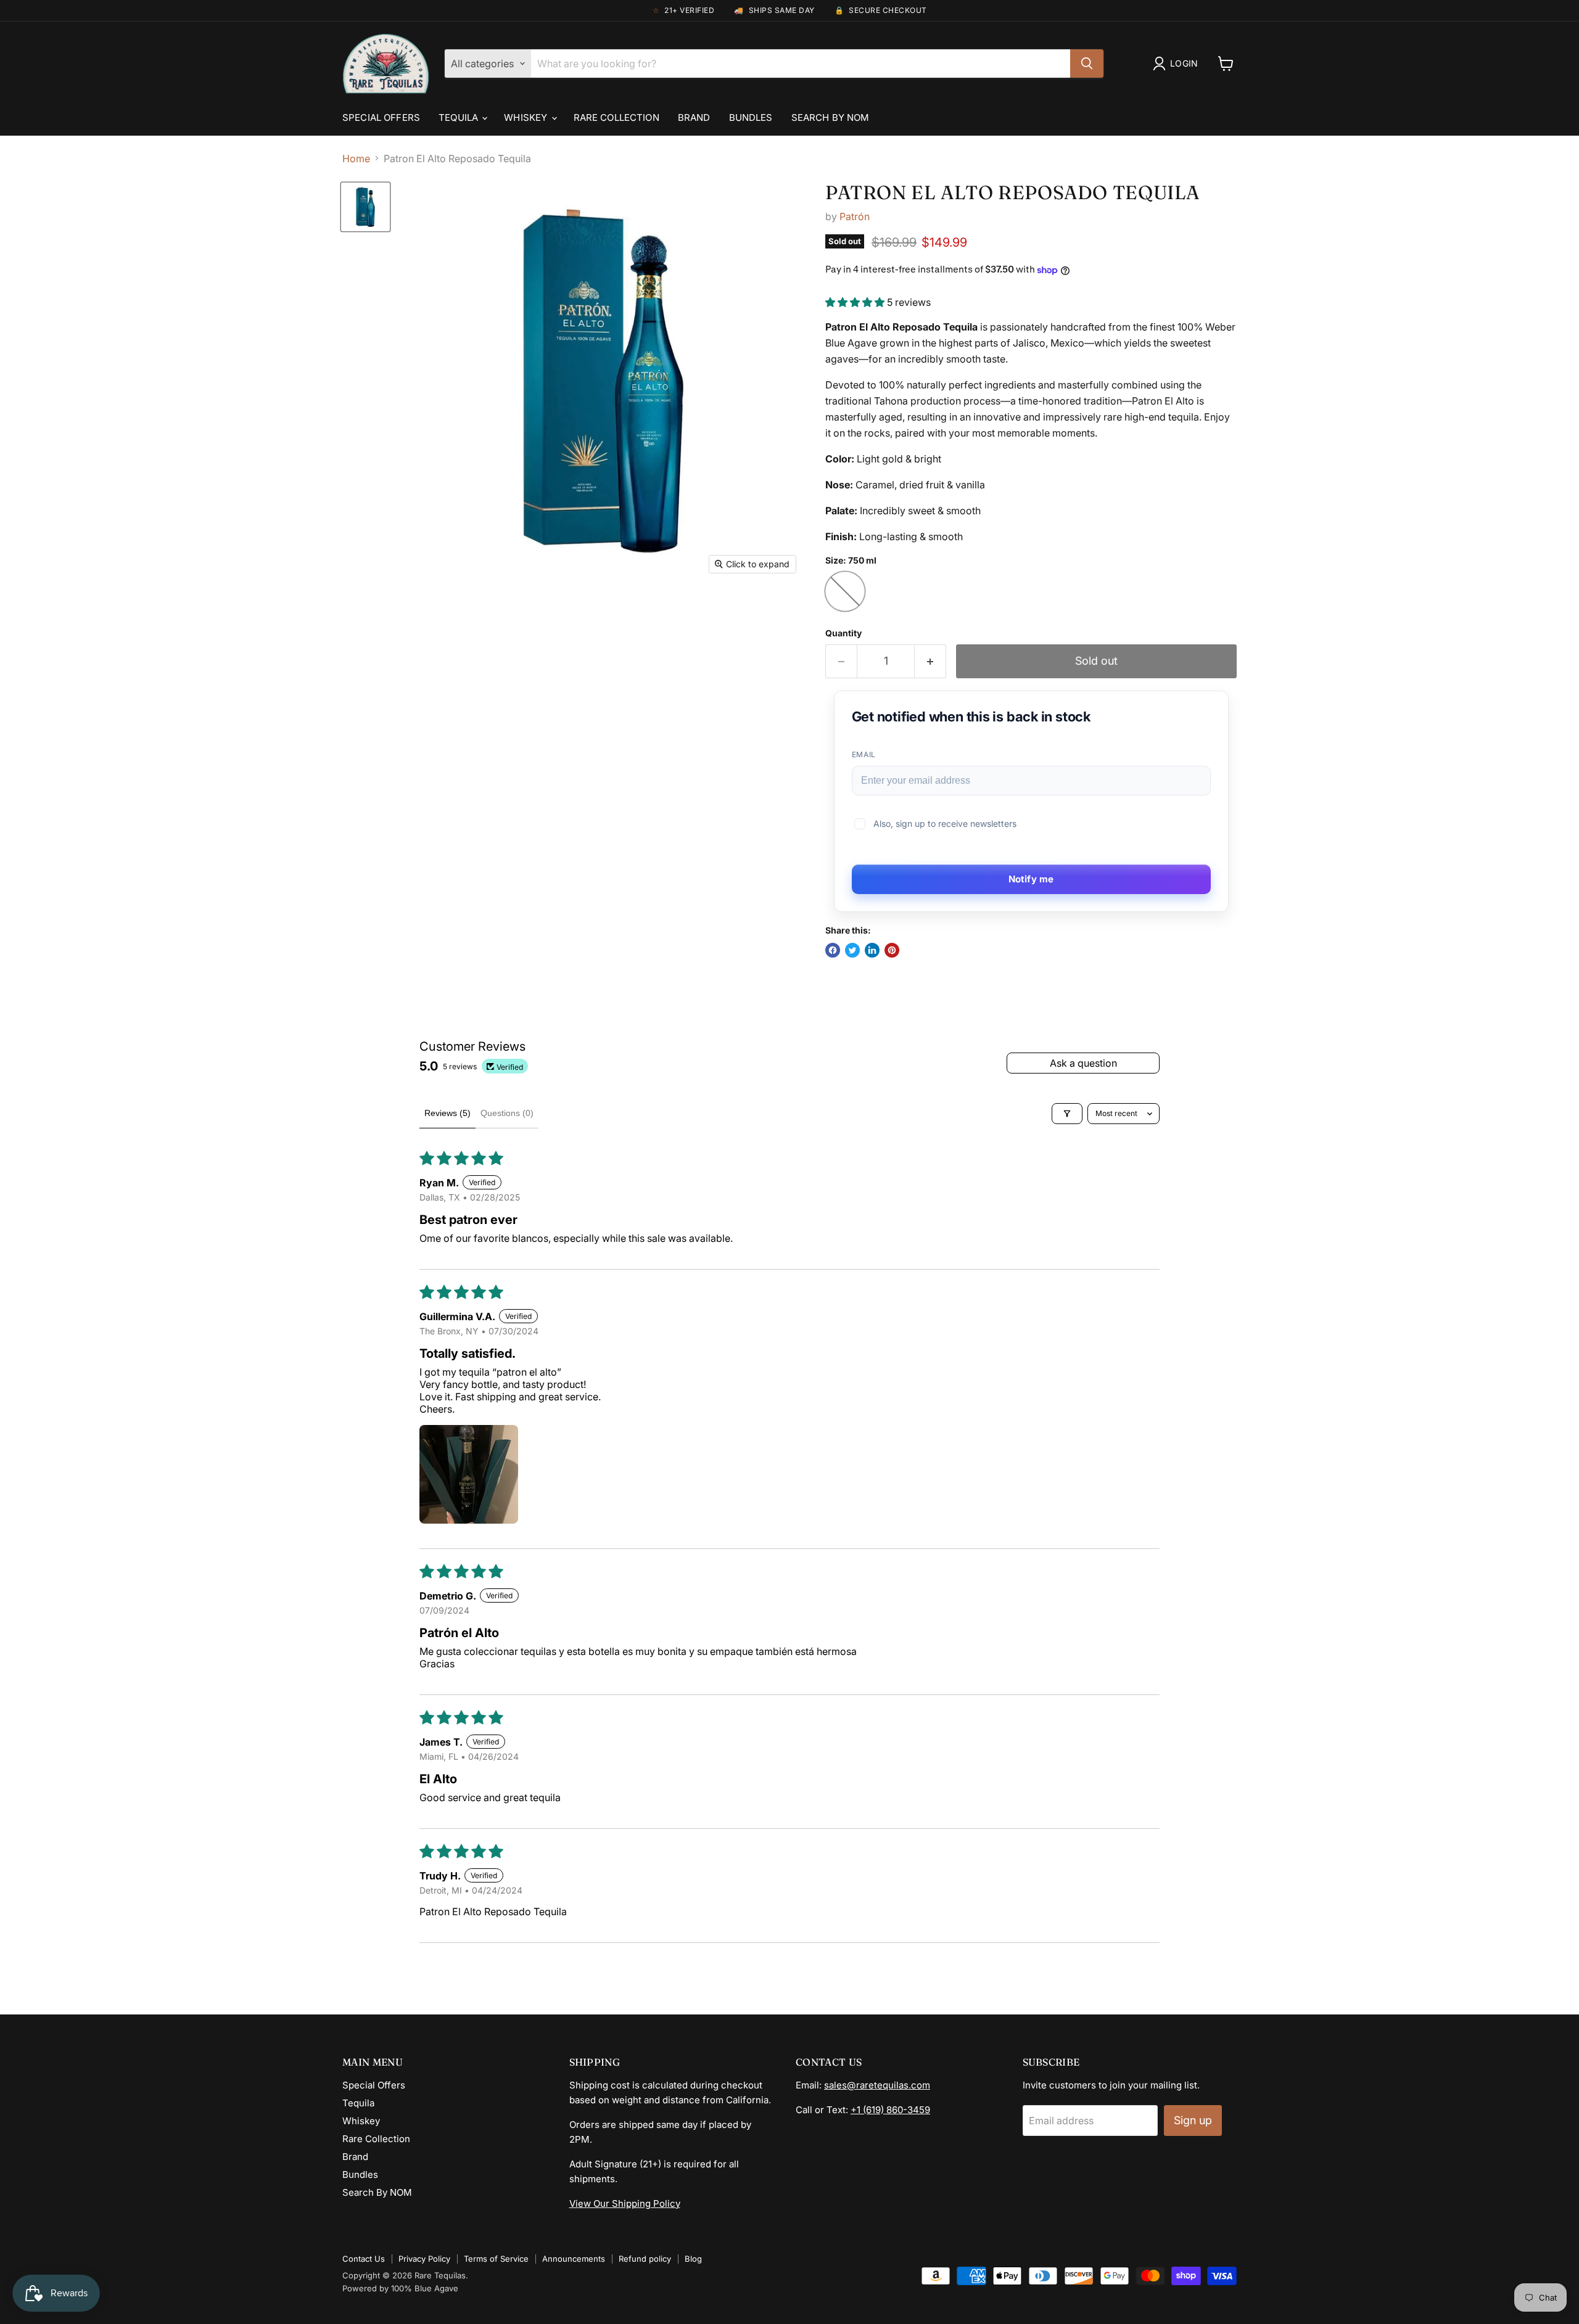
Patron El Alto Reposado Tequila (1012, 192)
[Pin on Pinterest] (892, 950)
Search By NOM (831, 117)
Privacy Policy (424, 2259)
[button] (856, 302)
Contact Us (364, 2259)
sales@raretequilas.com (877, 2085)
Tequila (460, 117)
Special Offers (381, 117)
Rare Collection (616, 117)
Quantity (843, 633)
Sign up (1193, 2120)
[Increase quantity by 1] (930, 661)
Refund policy (645, 2259)
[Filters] (1067, 1114)
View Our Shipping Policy (625, 2203)
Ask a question (1083, 1063)
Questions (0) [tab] (507, 1113)
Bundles (751, 117)
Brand (694, 117)
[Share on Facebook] (833, 950)
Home (356, 158)
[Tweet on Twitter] (852, 950)
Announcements (574, 2259)
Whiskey (527, 117)
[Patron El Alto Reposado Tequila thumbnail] (365, 207)
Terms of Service (496, 2259)
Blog (693, 2259)
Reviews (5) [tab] (447, 1113)
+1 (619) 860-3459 (890, 2110)
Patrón (855, 216)
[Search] (1087, 64)
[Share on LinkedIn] (872, 950)
